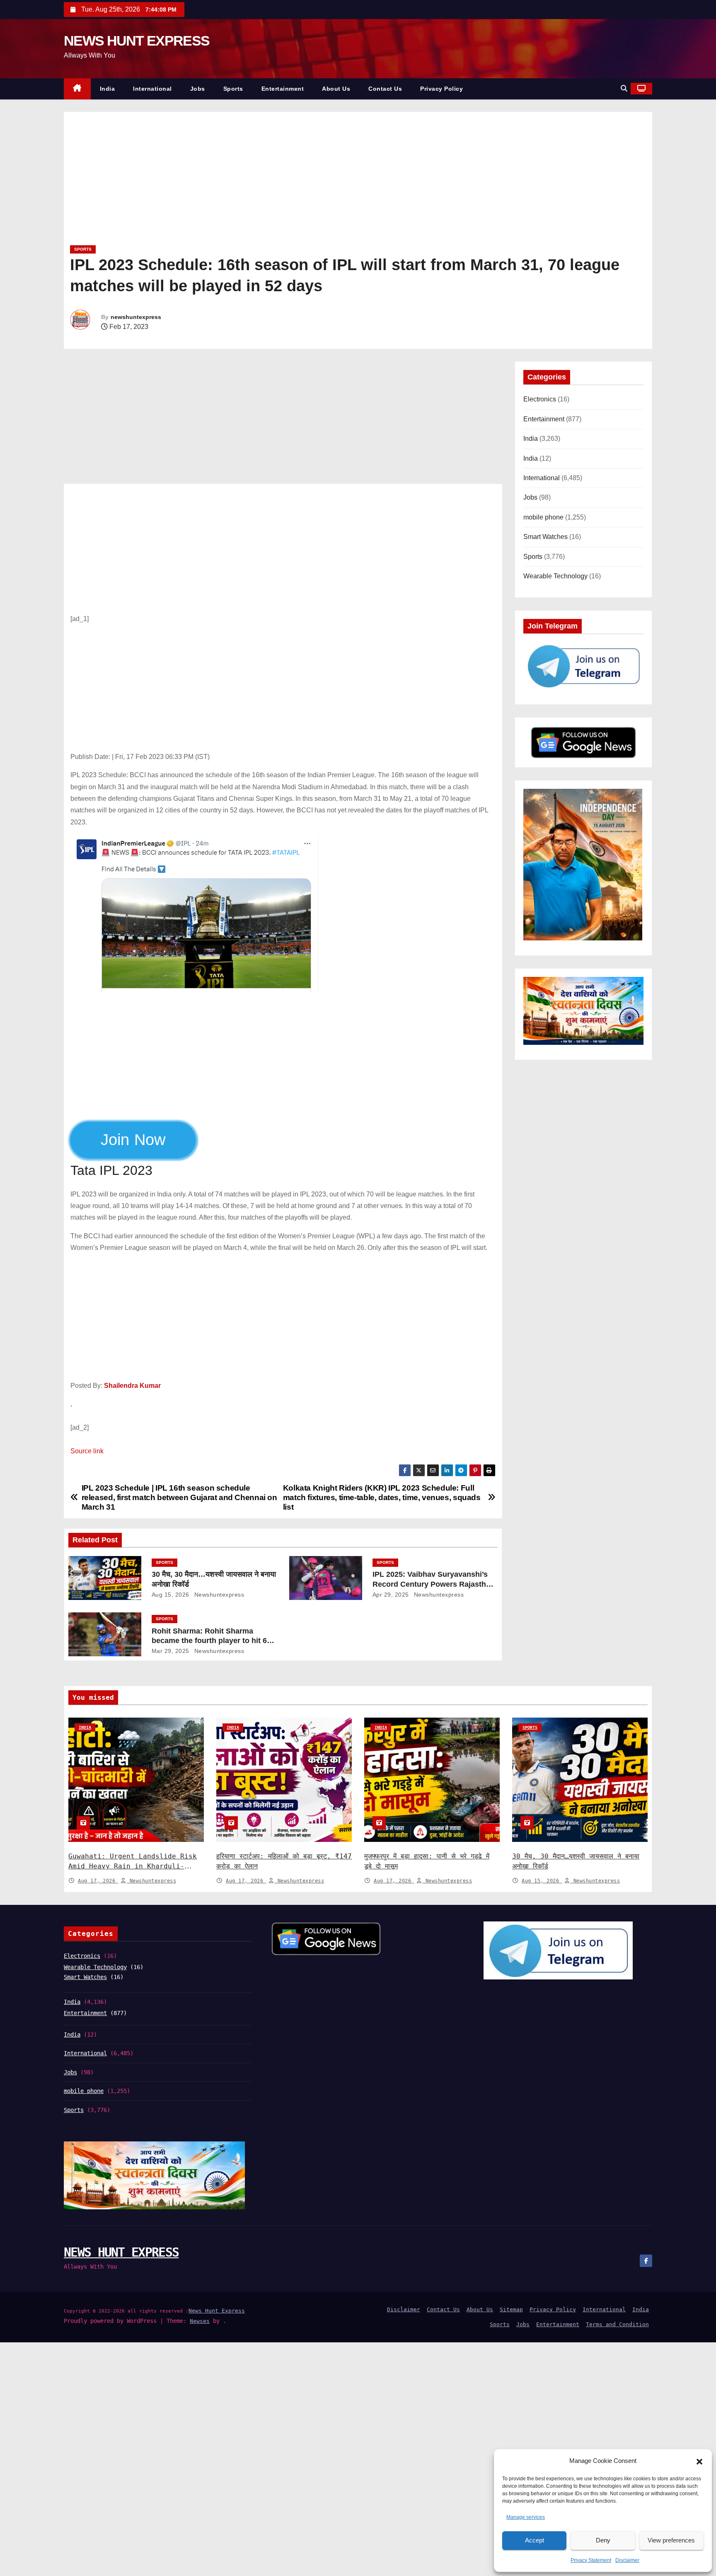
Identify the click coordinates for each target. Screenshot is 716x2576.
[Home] (77, 89)
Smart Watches (545, 537)
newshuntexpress (136, 317)
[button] (699, 2461)
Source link (87, 1451)
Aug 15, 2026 (171, 1595)
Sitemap (511, 2309)
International (152, 89)
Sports (233, 89)
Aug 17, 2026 (98, 1881)
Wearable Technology (555, 576)
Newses (200, 2321)
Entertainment (283, 89)
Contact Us (385, 89)
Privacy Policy (441, 89)
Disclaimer (627, 2560)
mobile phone (543, 517)
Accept (535, 2540)
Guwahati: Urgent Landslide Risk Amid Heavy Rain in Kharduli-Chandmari (133, 1866)
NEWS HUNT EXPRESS (137, 41)
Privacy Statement (591, 2560)
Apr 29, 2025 (391, 1595)
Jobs (198, 89)
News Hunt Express (217, 2311)
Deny (603, 2540)
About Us (336, 89)
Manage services (526, 2517)
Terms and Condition (617, 2324)
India (108, 89)
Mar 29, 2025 (171, 1651)
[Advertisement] (319, 181)
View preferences (671, 2540)
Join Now (141, 1140)
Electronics (540, 399)
